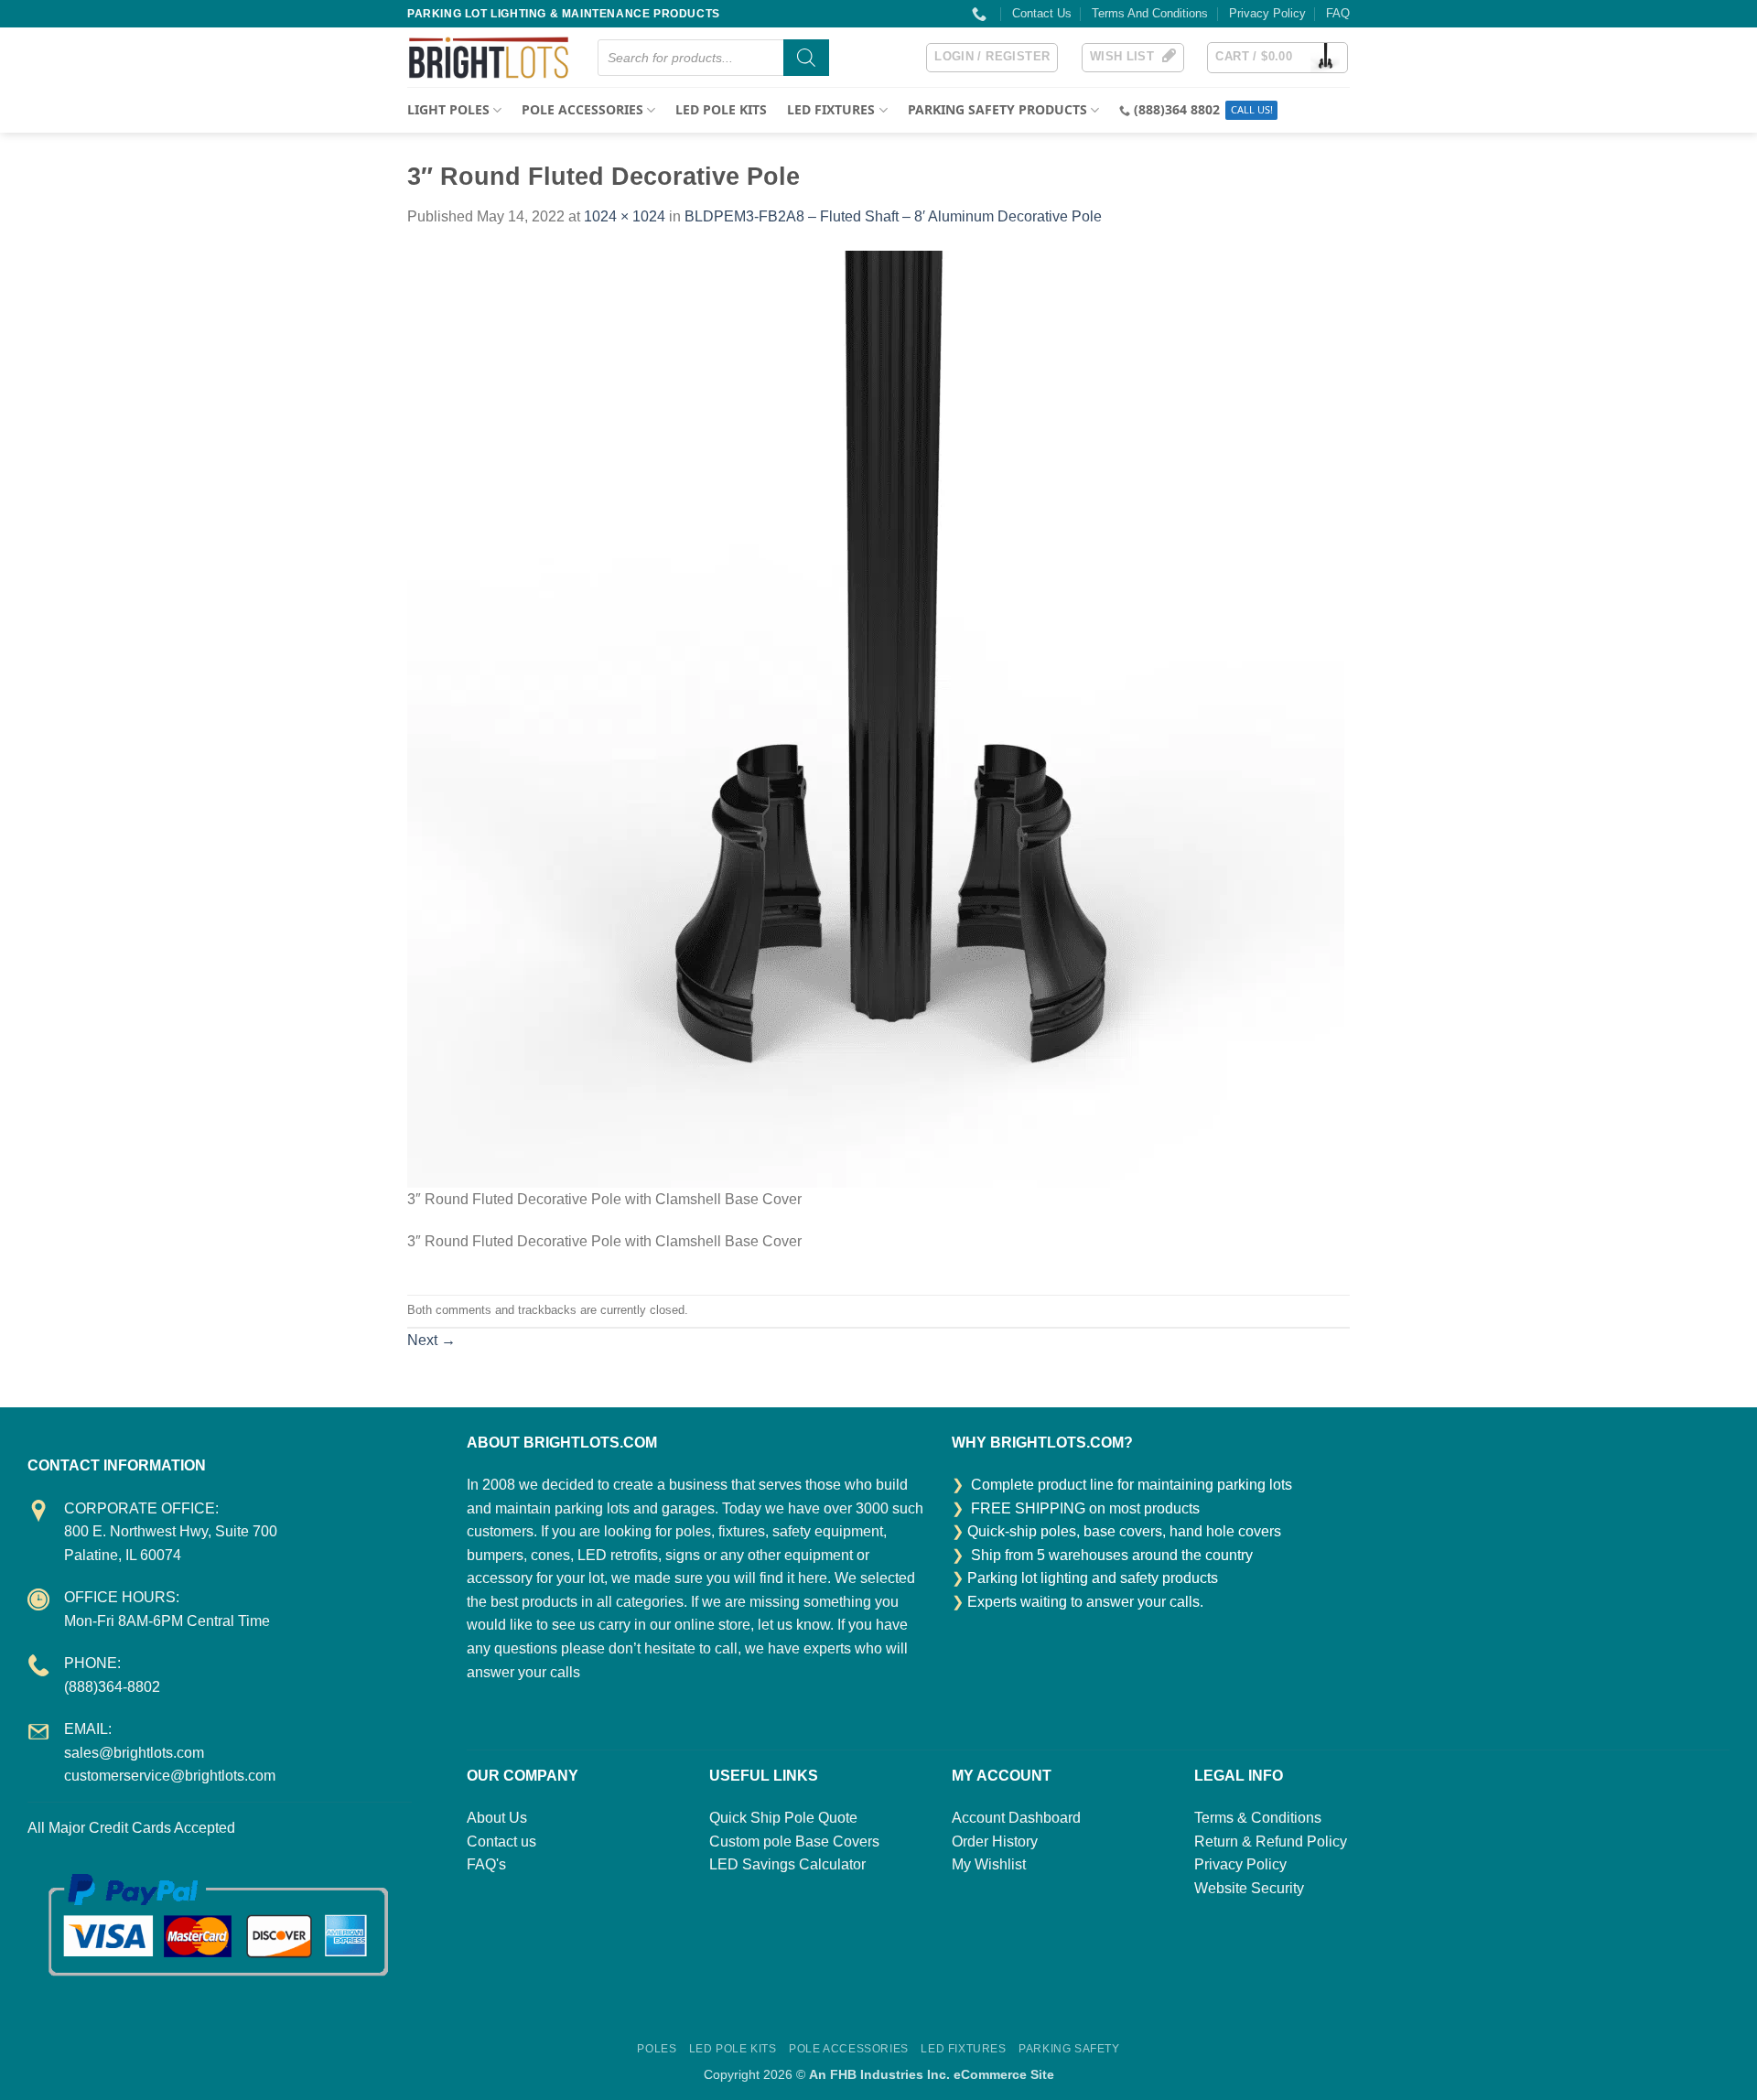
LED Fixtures (963, 2049)
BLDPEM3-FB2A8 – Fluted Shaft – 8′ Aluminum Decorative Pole (893, 216)
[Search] (806, 58)
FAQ (1338, 13)
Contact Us (1042, 13)
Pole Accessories (849, 2049)
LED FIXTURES (831, 109)
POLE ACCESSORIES (582, 109)
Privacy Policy (1267, 13)
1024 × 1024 (625, 216)
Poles (657, 2049)
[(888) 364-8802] (981, 14)
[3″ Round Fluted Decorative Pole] (876, 718)
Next (431, 1340)
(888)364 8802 (1177, 109)
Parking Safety (1069, 2049)
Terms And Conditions (1150, 13)
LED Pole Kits (721, 109)
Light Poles (448, 109)
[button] (992, 58)
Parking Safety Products (997, 109)
